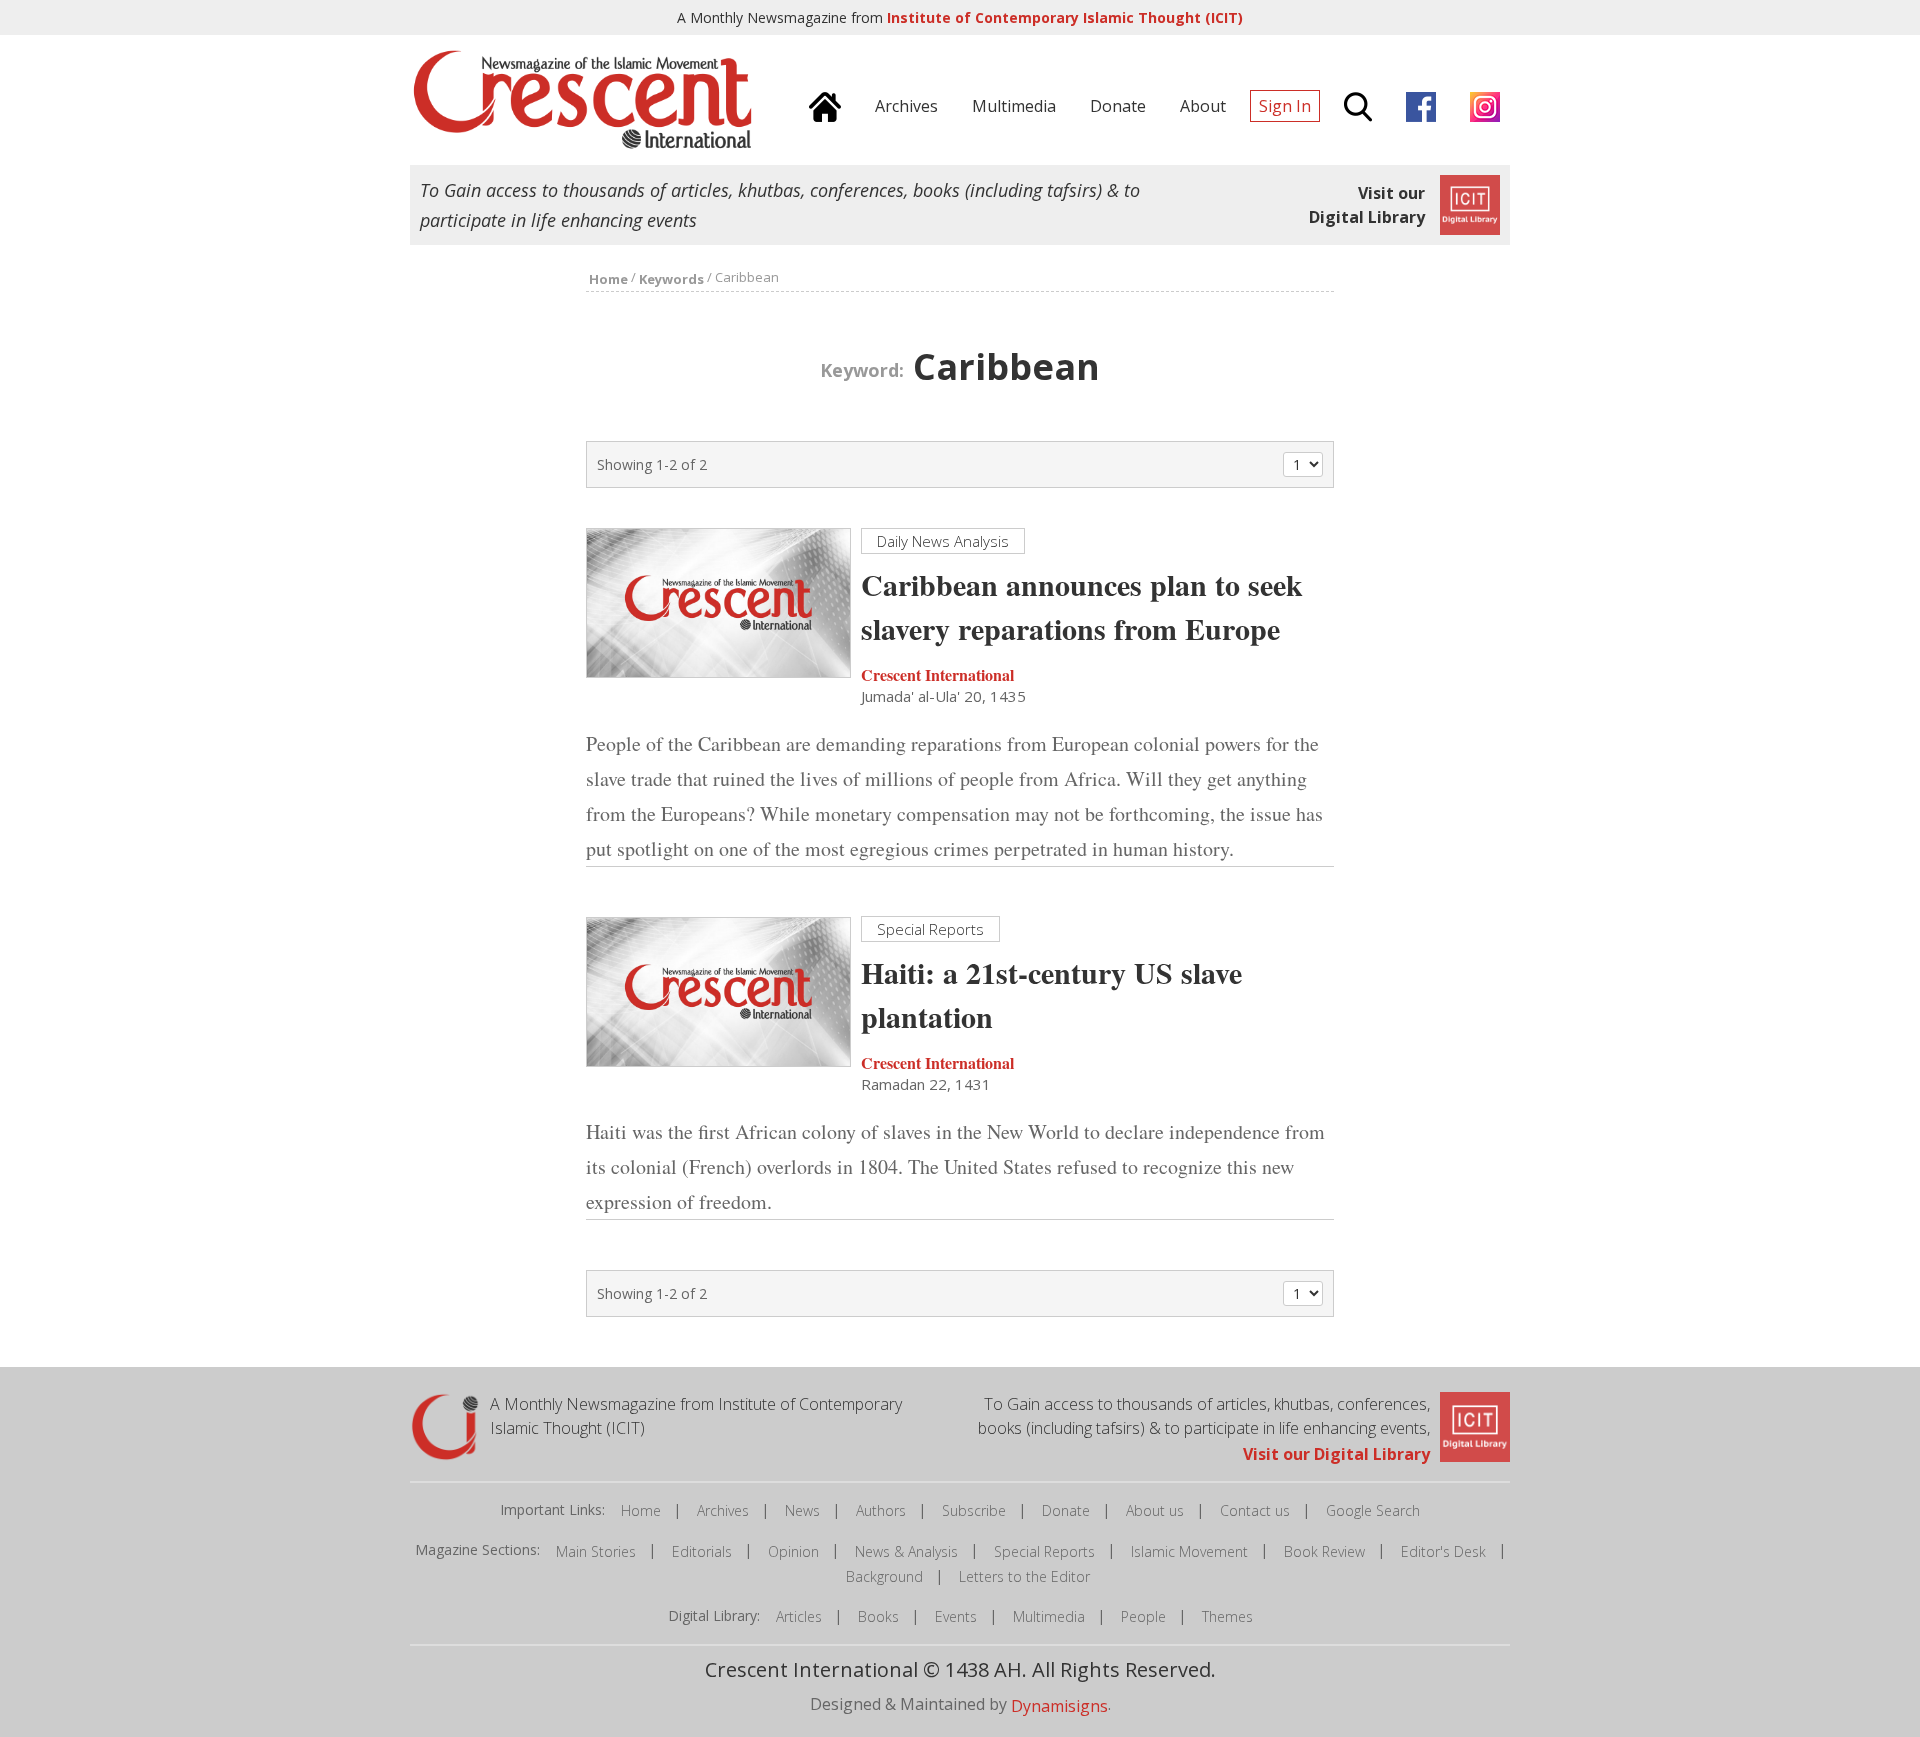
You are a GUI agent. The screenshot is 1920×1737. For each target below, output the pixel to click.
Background (884, 1576)
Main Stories (596, 1551)
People (1143, 1616)
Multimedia (1049, 1616)
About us (1155, 1510)
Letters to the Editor (1024, 1576)
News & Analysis (906, 1551)
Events (956, 1616)
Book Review (1324, 1551)
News (802, 1510)
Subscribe (974, 1510)
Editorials (702, 1551)
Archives (723, 1510)
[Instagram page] (1480, 104)
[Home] (820, 104)
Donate (1066, 1510)
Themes (1227, 1616)
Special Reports (1044, 1551)
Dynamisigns (1059, 1706)
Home (641, 1510)
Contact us (1255, 1510)
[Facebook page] (1416, 104)
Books (878, 1616)
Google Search (1373, 1510)
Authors (881, 1510)
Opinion (793, 1551)
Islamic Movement (1189, 1551)
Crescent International (937, 674)
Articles (799, 1616)
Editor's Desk (1443, 1551)
